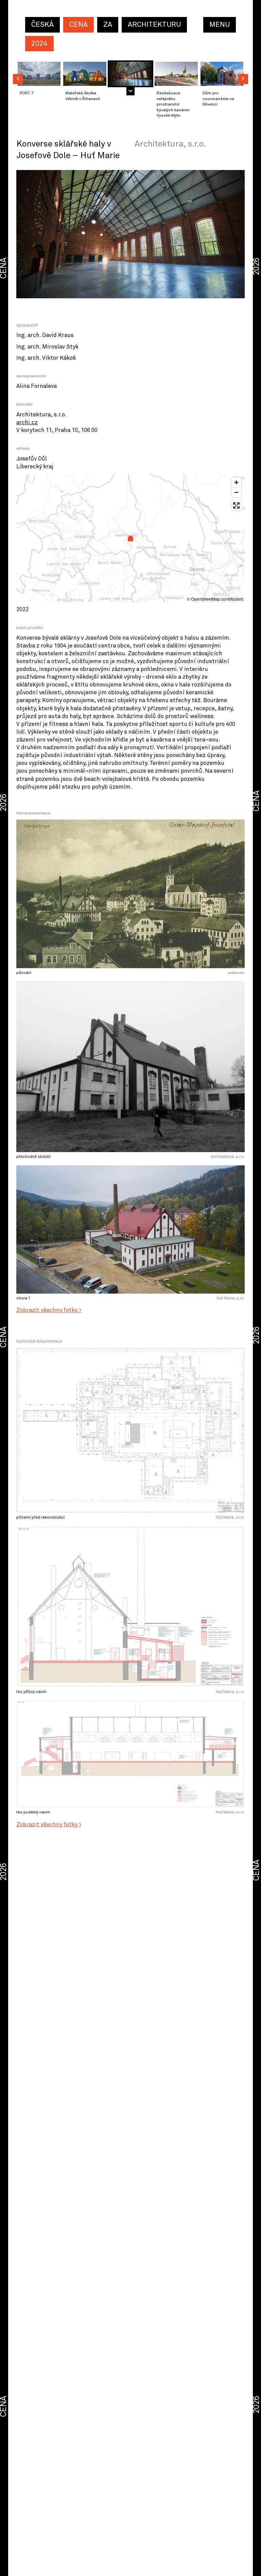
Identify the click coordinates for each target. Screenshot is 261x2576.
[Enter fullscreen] (236, 505)
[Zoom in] (236, 482)
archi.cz (27, 423)
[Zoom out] (236, 492)
